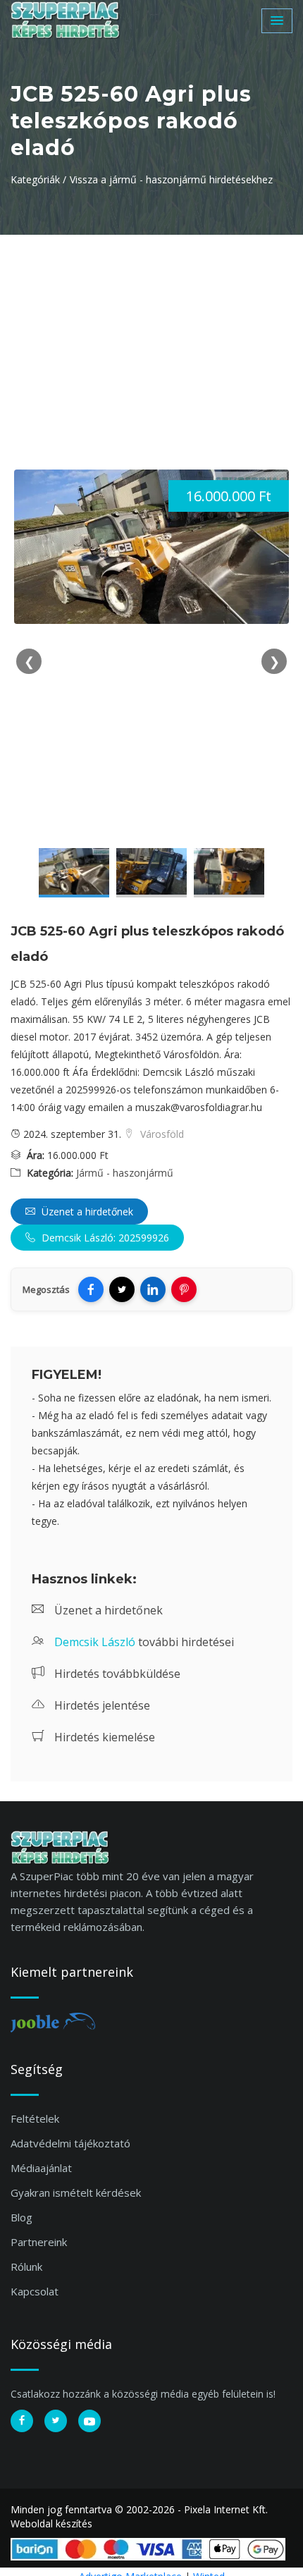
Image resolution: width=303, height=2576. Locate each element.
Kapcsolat (35, 2291)
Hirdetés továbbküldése (116, 1674)
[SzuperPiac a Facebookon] (22, 2421)
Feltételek (35, 2118)
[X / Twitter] (122, 1289)
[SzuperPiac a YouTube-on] (89, 2421)
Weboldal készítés (51, 2523)
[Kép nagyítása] (74, 873)
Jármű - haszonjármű (125, 1173)
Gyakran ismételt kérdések (76, 2192)
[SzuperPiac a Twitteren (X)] (56, 2421)
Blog (21, 2217)
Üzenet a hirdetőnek (86, 1212)
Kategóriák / (38, 179)
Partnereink (39, 2242)
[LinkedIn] (153, 1289)
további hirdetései (144, 1642)
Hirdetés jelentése (101, 1705)
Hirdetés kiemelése (103, 1737)
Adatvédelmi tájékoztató (70, 2143)
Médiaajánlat (41, 2168)
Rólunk (26, 2267)
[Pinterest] (184, 1289)
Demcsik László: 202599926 (104, 1238)
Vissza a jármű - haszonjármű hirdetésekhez (171, 179)
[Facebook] (91, 1289)
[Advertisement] (151, 341)
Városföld (161, 1134)
